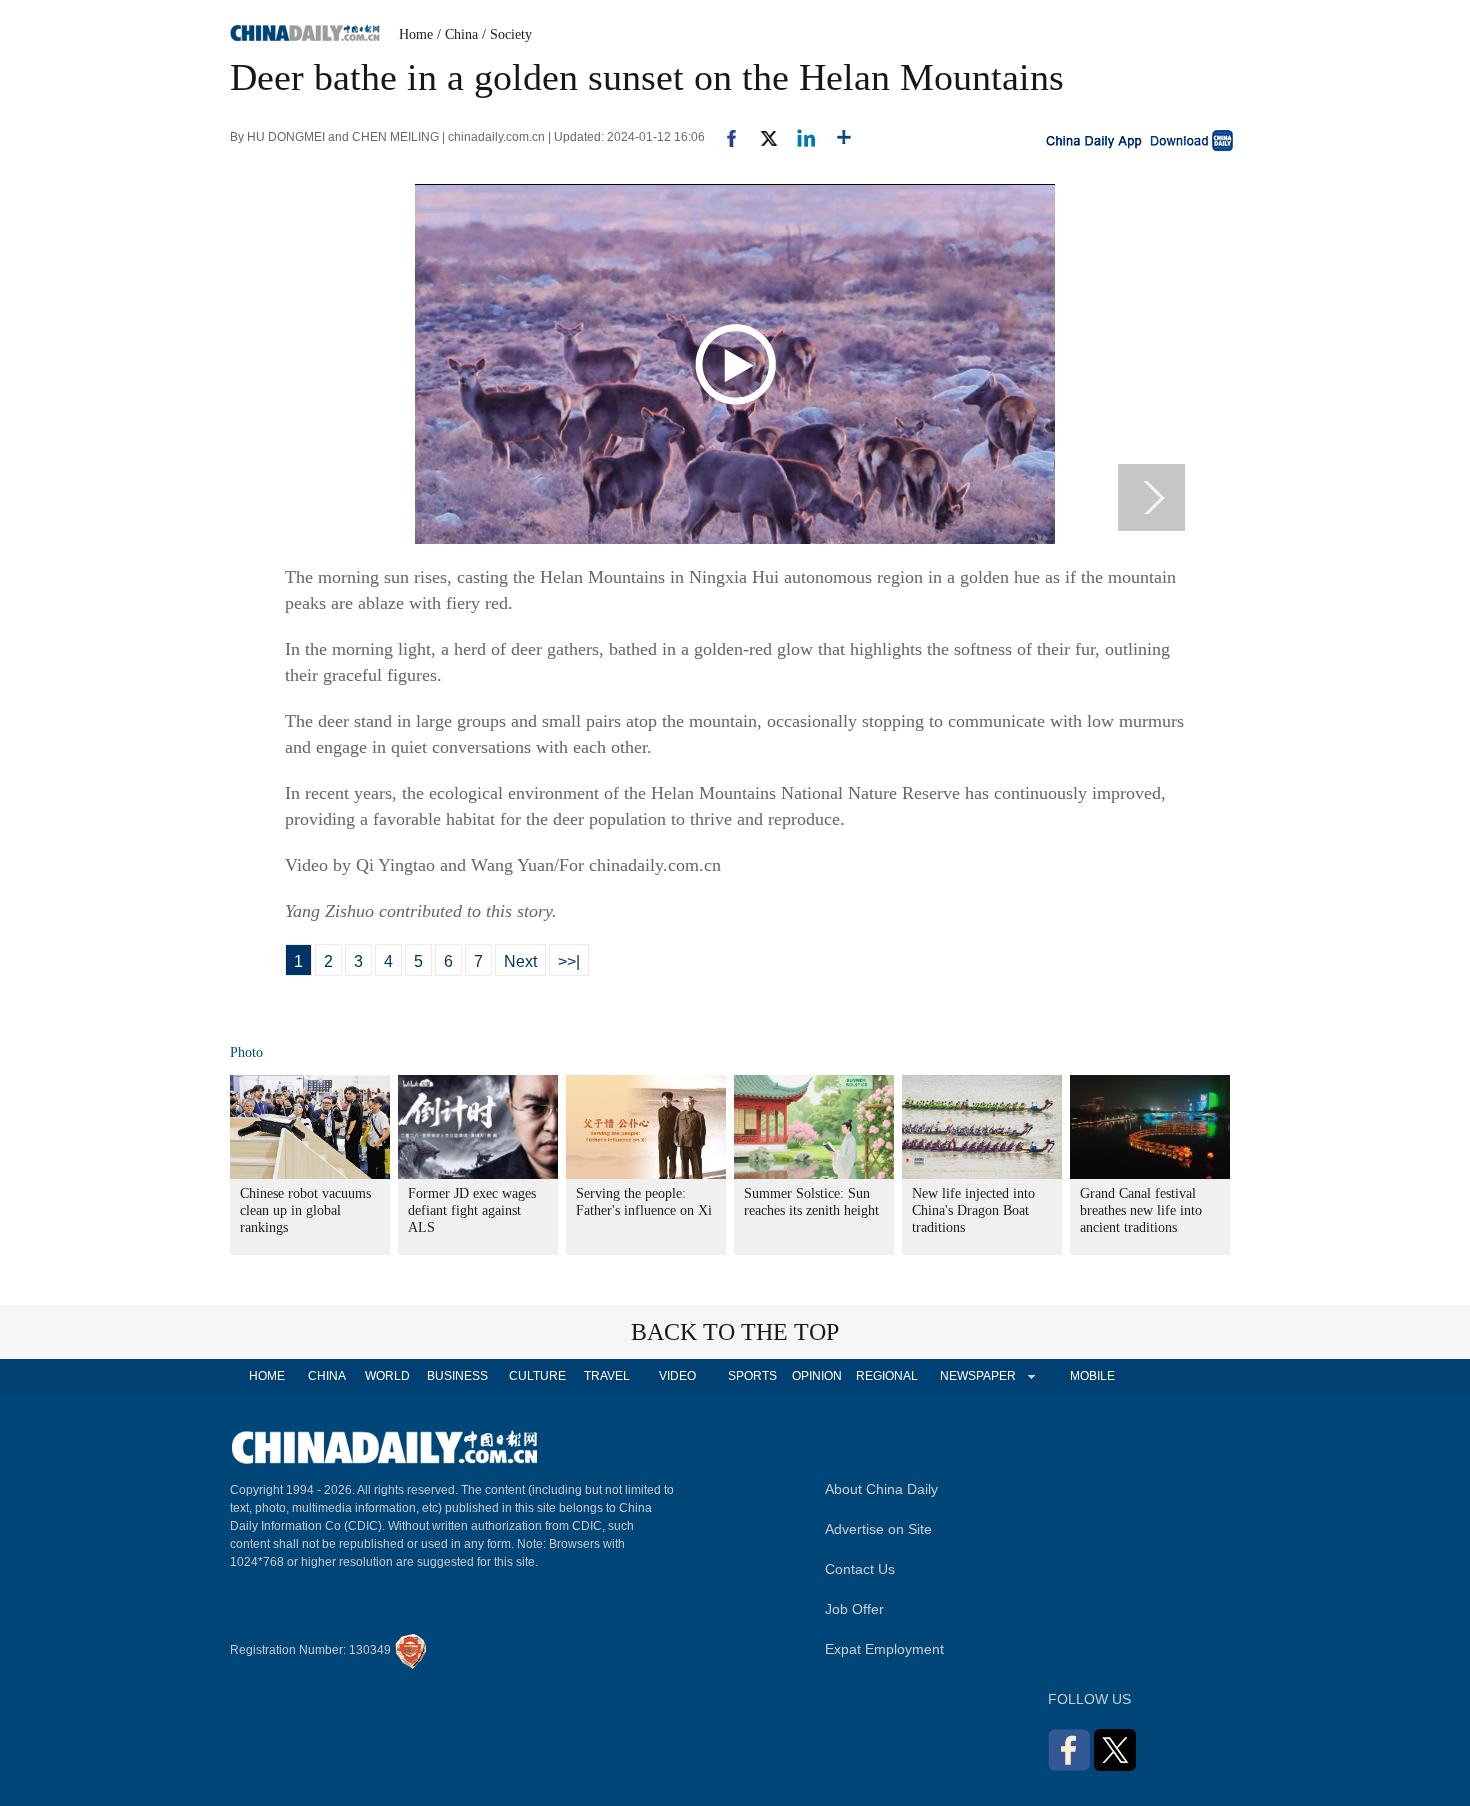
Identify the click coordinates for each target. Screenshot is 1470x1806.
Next (520, 961)
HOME (267, 1376)
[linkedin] (798, 137)
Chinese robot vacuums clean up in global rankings (305, 1210)
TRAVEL (607, 1376)
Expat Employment (884, 1649)
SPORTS (752, 1376)
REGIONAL (887, 1376)
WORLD (387, 1376)
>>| (569, 961)
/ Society (507, 34)
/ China (457, 34)
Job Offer (854, 1609)
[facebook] (724, 137)
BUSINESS (457, 1376)
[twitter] (760, 137)
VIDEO (677, 1376)
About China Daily (881, 1489)
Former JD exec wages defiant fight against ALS (472, 1210)
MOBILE (1092, 1376)
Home (416, 34)
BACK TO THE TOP (735, 1332)
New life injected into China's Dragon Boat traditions (973, 1210)
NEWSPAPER (977, 1376)
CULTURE (537, 1376)
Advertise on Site (878, 1529)
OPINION (817, 1376)
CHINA (327, 1376)
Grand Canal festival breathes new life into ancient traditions (1141, 1210)
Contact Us (860, 1569)
